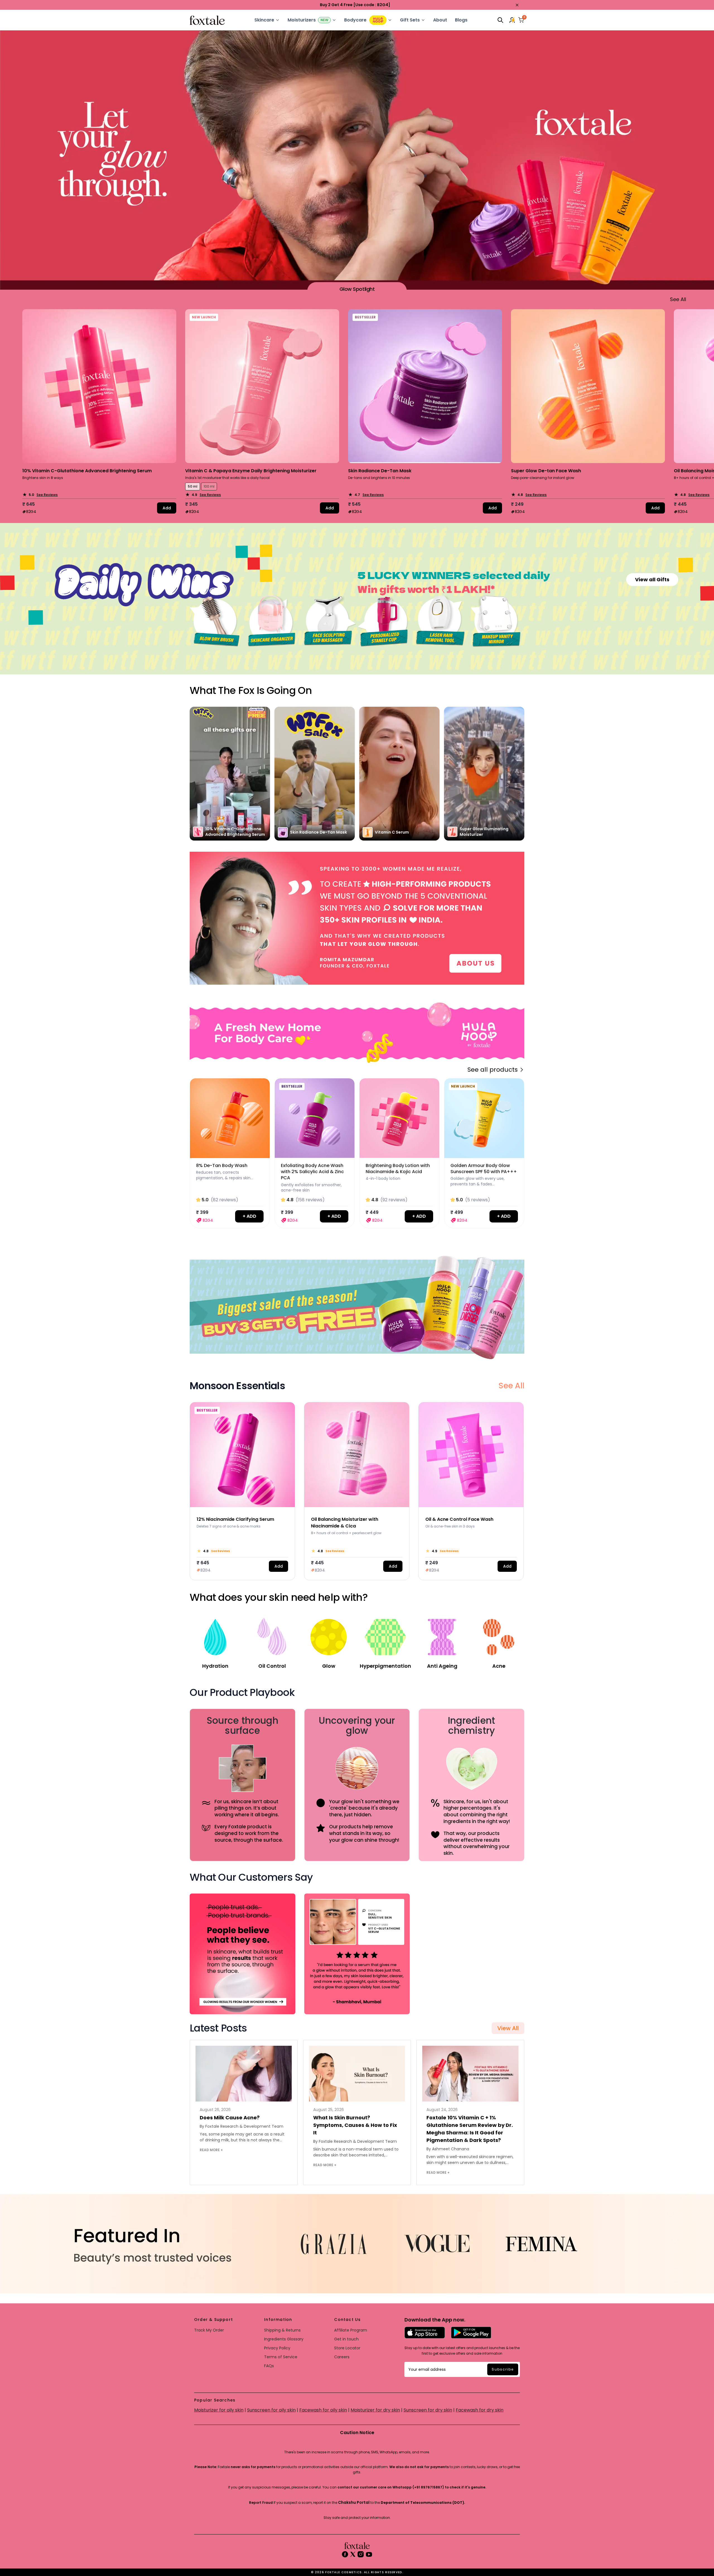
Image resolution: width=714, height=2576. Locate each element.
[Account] (513, 20)
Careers (342, 2357)
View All (508, 2028)
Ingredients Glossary (284, 2339)
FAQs (269, 2366)
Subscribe (503, 2369)
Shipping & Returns (282, 2330)
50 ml (193, 486)
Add (167, 508)
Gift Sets (410, 20)
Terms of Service (281, 2357)
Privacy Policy (277, 2348)
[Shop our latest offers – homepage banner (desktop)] (357, 918)
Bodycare (355, 20)
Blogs (461, 20)
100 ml (209, 486)
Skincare (264, 20)
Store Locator (347, 2348)
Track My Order (209, 2330)
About (440, 20)
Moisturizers (302, 20)
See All (511, 1386)
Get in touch (346, 2339)
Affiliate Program (351, 2330)
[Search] (500, 20)
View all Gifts (652, 579)
